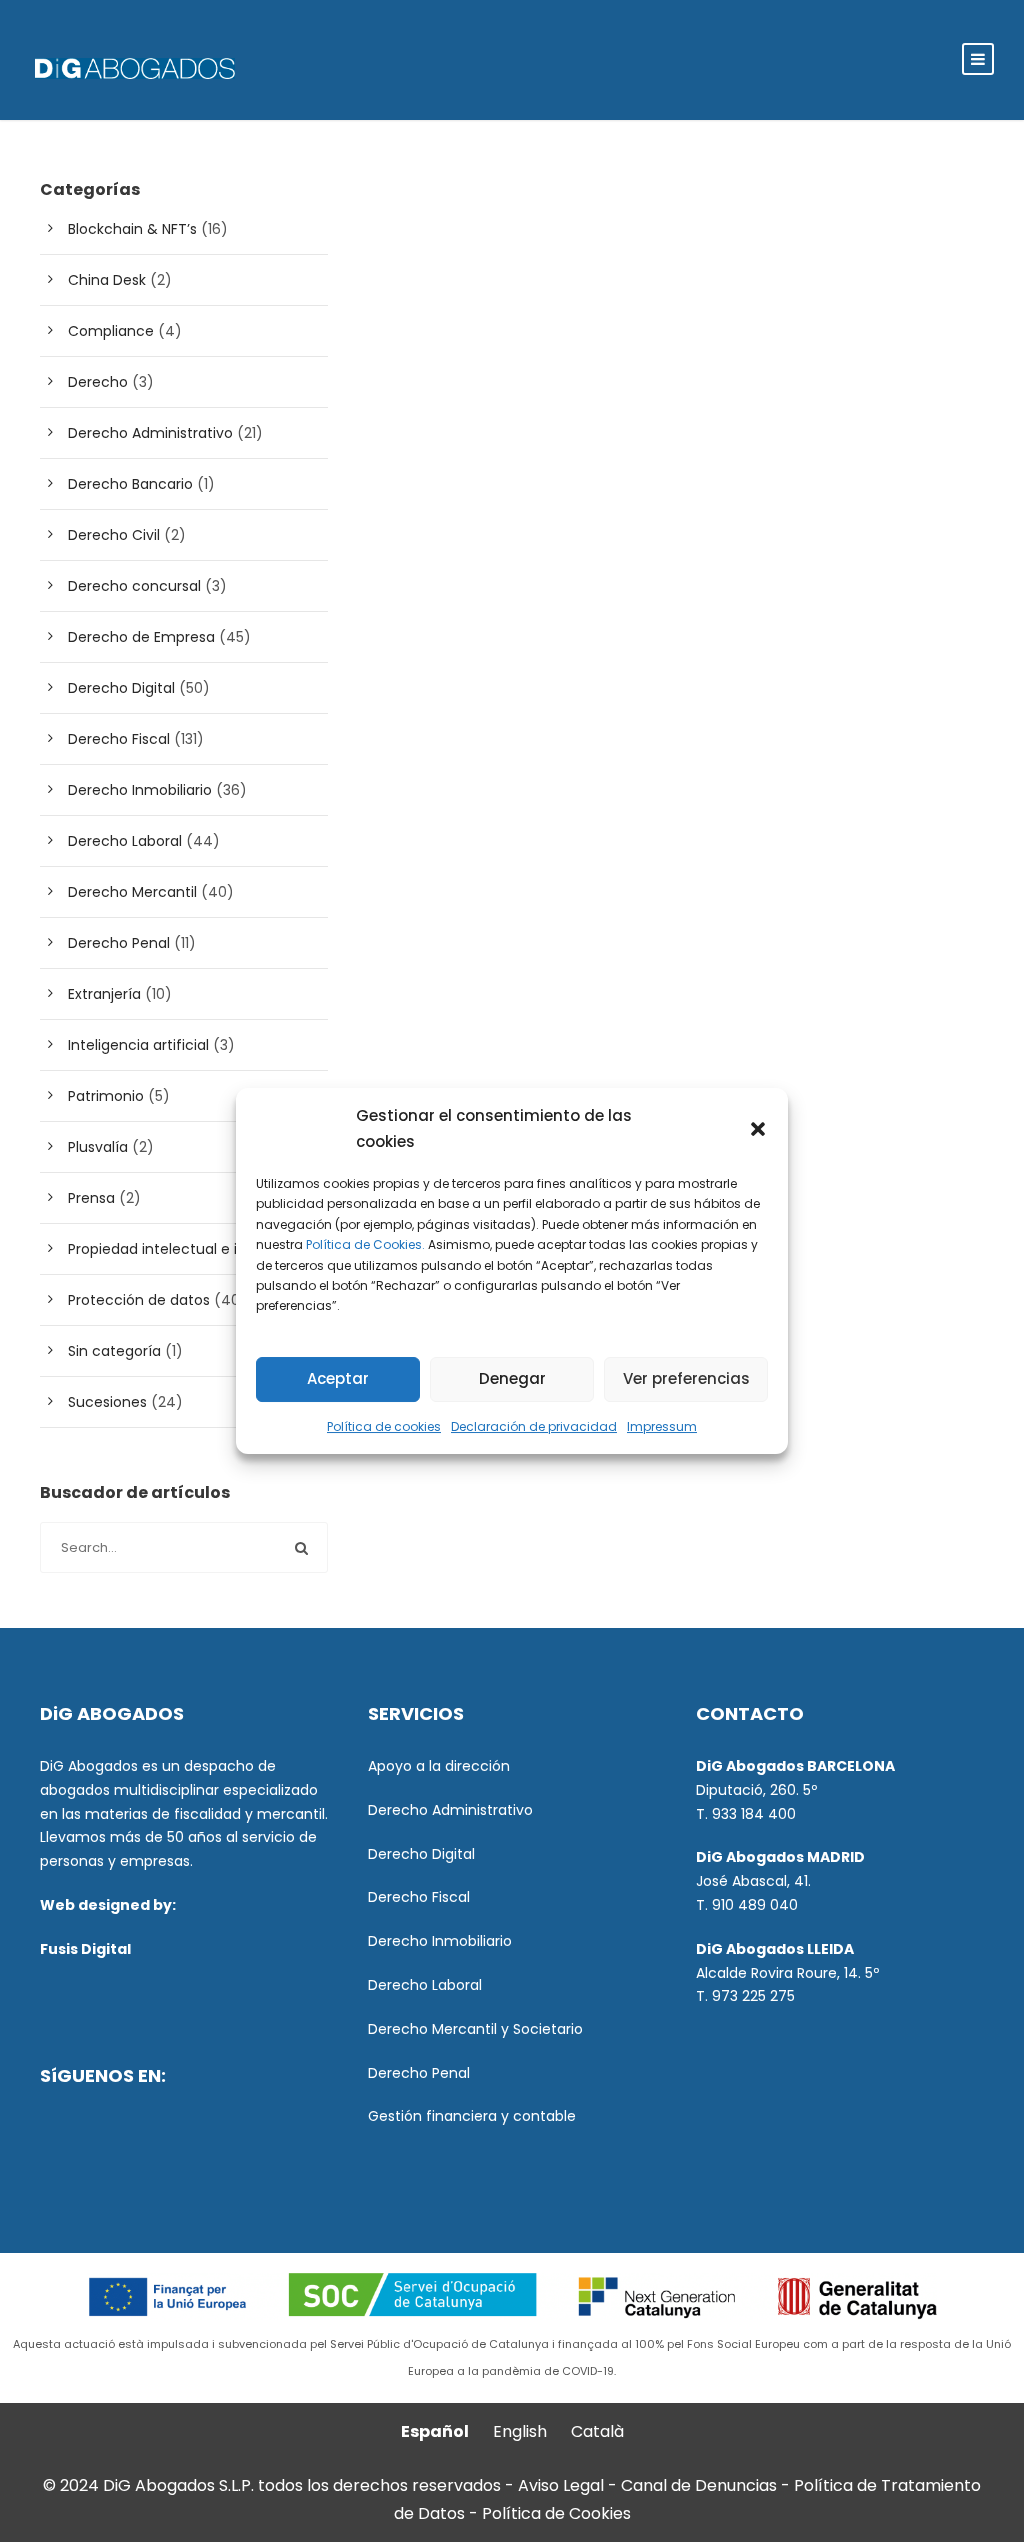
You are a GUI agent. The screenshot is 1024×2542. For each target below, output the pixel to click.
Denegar (512, 1378)
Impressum (662, 1426)
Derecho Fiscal (119, 739)
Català (597, 2431)
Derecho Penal (119, 943)
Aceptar (338, 1378)
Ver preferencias (686, 1378)
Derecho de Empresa (141, 637)
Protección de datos (139, 1300)
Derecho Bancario (130, 484)
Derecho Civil (114, 535)
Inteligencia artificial (138, 1045)
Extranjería (104, 994)
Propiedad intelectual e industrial (182, 1249)
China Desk (107, 280)
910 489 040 (755, 1905)
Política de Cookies (556, 2513)
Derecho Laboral (125, 841)
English (520, 2431)
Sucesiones (107, 1402)
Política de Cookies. (365, 1244)
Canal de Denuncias (701, 2485)
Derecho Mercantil (132, 892)
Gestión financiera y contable (472, 2116)
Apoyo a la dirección (439, 1766)
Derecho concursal (134, 586)
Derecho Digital (121, 688)
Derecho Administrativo (150, 433)
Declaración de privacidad (534, 1426)
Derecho (98, 382)
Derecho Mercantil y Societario (475, 2029)
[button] (758, 1129)
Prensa (91, 1198)
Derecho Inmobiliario (140, 790)
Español (435, 2431)
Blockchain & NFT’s (132, 229)
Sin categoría (114, 1351)
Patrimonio (106, 1096)
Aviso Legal (561, 2485)
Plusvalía (98, 1147)
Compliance (111, 331)
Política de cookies (384, 1426)
